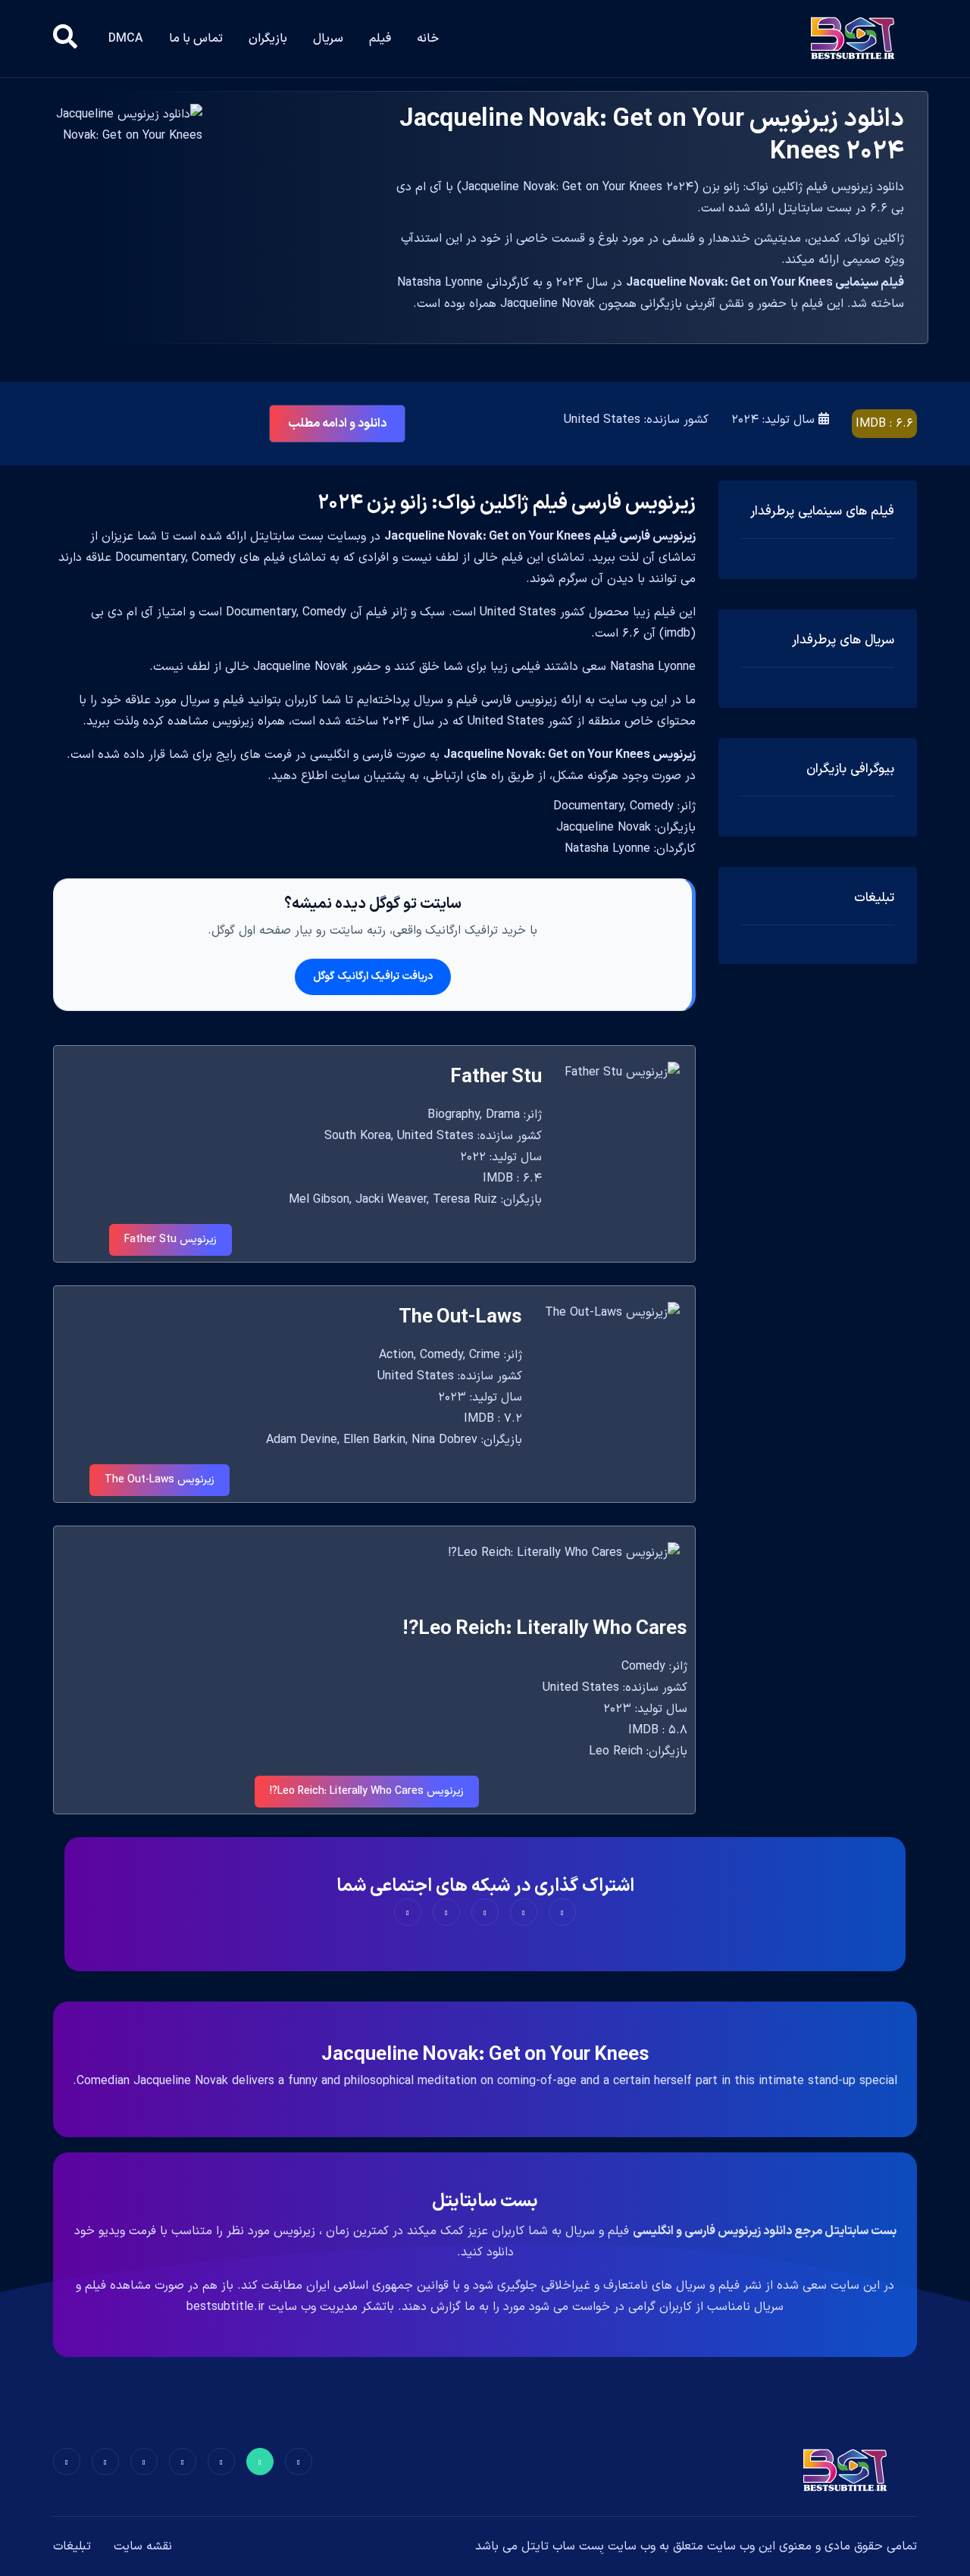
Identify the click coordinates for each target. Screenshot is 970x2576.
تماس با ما (196, 39)
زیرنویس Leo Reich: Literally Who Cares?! (367, 1791)
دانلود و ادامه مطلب (337, 424)
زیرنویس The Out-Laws (160, 1480)
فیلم (380, 39)
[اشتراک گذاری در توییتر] (524, 1912)
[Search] (65, 39)
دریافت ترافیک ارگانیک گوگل (373, 977)
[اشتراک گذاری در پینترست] (485, 1912)
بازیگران (268, 39)
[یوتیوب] (144, 2462)
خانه (428, 39)
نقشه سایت (143, 2546)
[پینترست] (221, 2462)
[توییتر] (260, 2462)
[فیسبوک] (299, 2462)
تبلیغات (72, 2546)
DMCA (126, 39)
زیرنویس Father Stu (171, 1239)
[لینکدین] (67, 2462)
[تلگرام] (183, 2462)
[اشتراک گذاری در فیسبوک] (562, 1912)
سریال (328, 39)
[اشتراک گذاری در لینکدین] (408, 1912)
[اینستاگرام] (105, 2462)
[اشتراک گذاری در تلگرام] (446, 1912)
